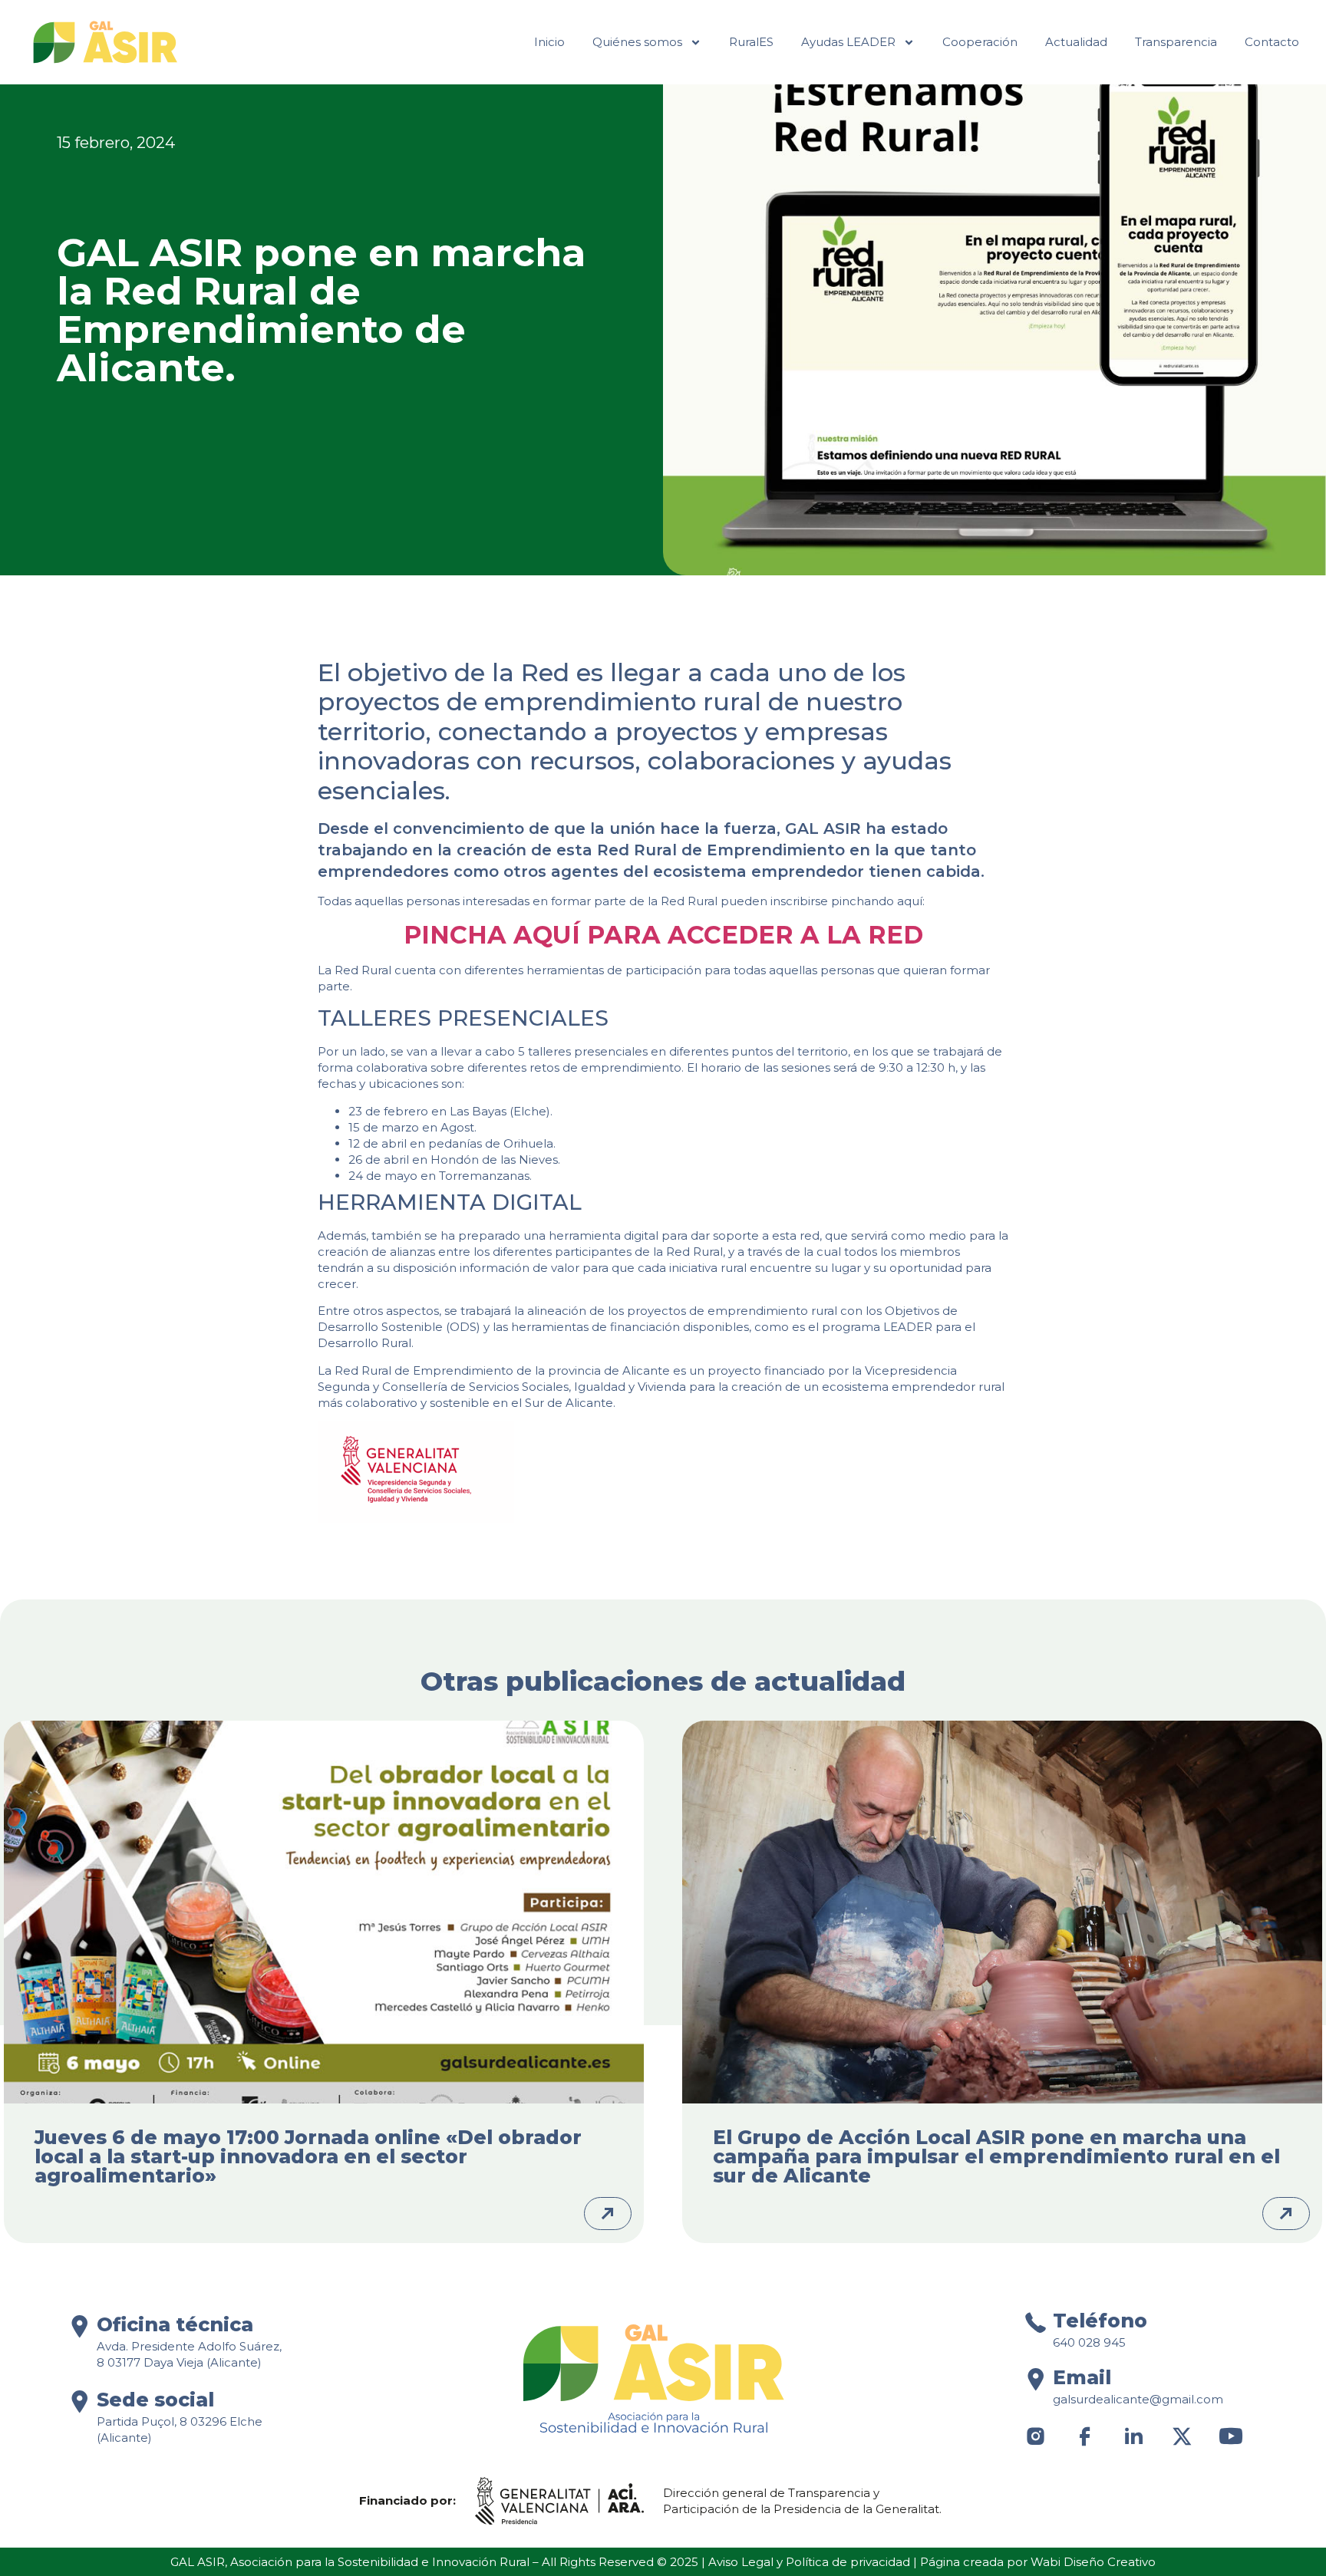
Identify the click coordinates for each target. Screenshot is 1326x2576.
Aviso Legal (741, 2562)
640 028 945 (1089, 2342)
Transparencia (1176, 42)
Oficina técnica (175, 2324)
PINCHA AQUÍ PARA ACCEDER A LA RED (663, 935)
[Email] (1036, 2379)
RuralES (751, 42)
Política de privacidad (848, 2562)
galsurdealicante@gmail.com (1138, 2399)
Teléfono (1100, 2321)
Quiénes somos (637, 42)
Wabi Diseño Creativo (1093, 2562)
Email (1082, 2377)
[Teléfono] (1036, 2322)
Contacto (1272, 42)
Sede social (155, 2400)
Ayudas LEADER (848, 42)
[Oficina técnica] (79, 2326)
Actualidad (1076, 42)
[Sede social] (79, 2401)
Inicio (549, 42)
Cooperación (980, 42)
